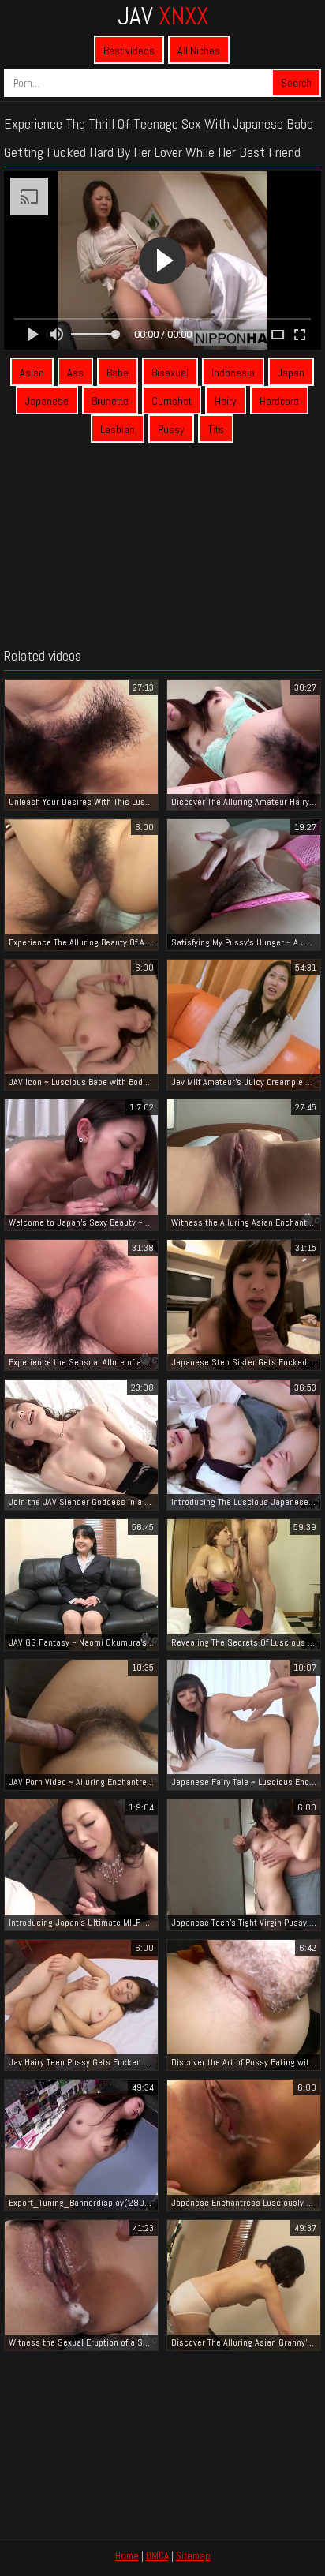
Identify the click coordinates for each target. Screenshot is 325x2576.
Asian (32, 373)
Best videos (129, 51)
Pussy (171, 429)
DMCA (157, 2556)
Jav (163, 16)
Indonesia (233, 373)
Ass (75, 373)
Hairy (226, 401)
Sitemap (193, 2556)
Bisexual (170, 373)
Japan (291, 373)
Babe (118, 373)
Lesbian (118, 429)
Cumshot (172, 401)
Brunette (110, 401)
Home (127, 2556)
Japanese (47, 401)
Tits (216, 429)
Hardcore (279, 401)
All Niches (199, 51)
